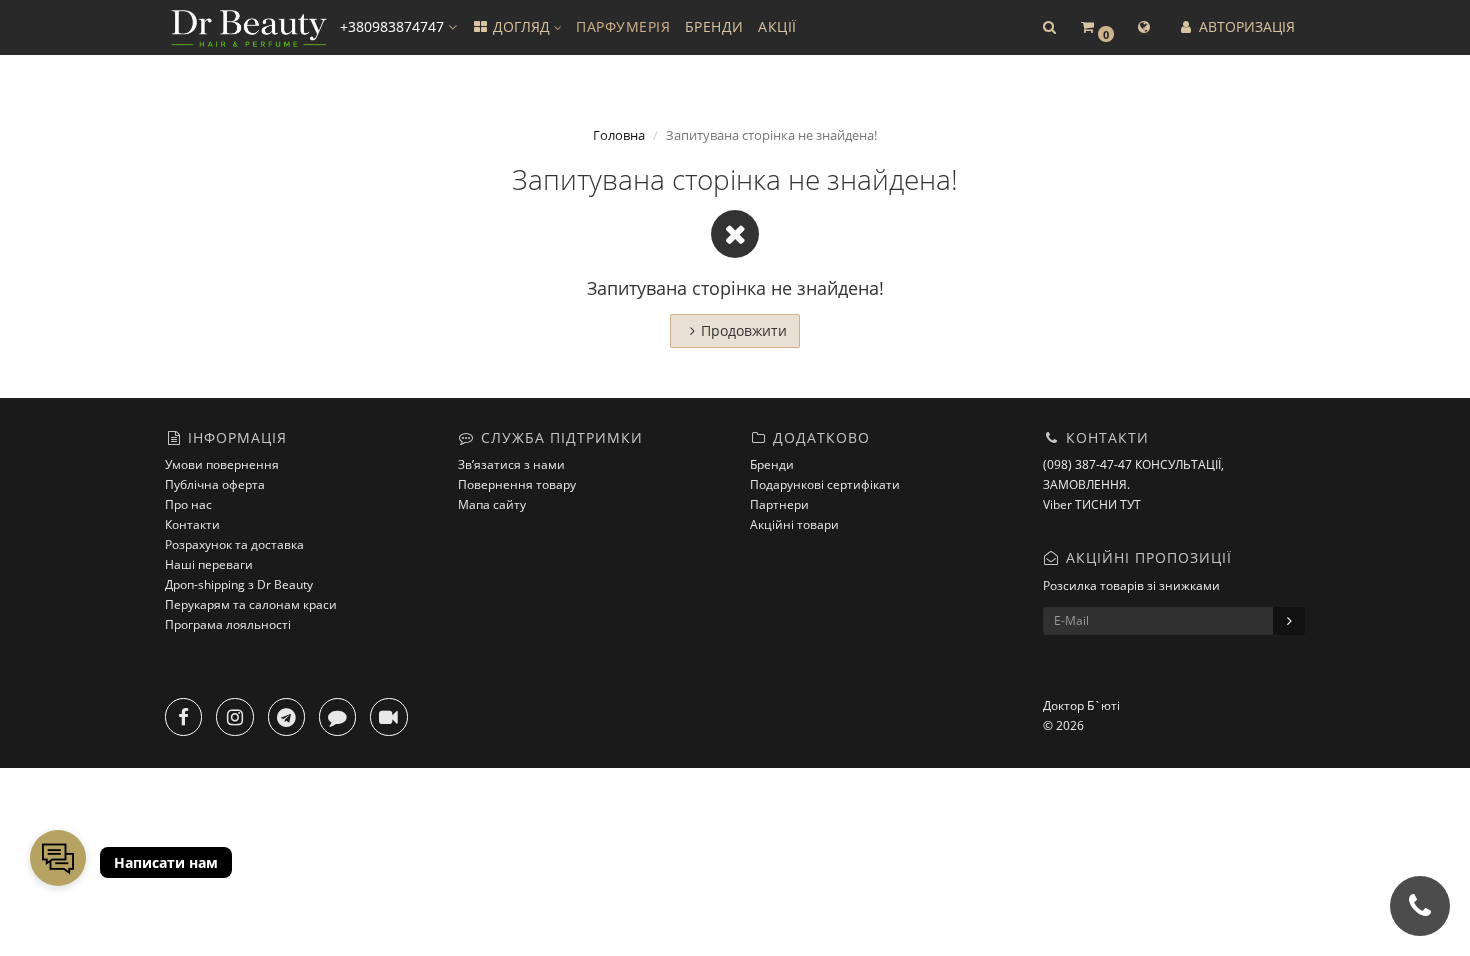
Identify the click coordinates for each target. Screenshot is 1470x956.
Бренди (772, 464)
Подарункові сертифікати (825, 484)
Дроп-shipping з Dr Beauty (239, 584)
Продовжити (744, 330)
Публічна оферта (215, 484)
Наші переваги (209, 564)
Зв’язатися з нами (511, 464)
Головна (619, 135)
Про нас (188, 504)
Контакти (192, 524)
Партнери (779, 504)
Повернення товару (517, 484)
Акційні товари (794, 524)
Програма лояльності (228, 624)
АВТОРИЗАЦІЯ (1245, 26)
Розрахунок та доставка (234, 544)
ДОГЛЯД (521, 26)
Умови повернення (222, 464)
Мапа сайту (492, 504)
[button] (1049, 27)
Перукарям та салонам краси (251, 604)
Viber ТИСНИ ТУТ (1092, 504)
